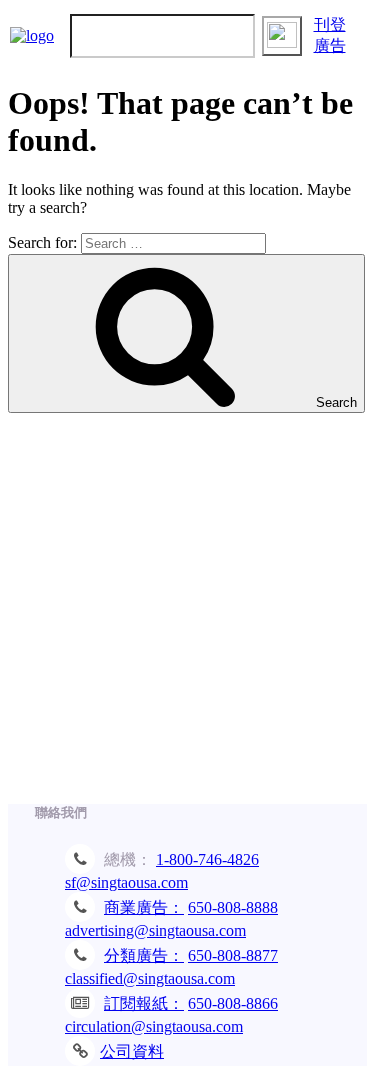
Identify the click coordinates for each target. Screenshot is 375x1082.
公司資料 (132, 1051)
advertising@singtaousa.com (155, 930)
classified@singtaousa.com (150, 978)
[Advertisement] (187, 618)
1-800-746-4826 (207, 859)
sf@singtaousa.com (126, 882)
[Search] (282, 36)
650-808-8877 (233, 955)
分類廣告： (144, 955)
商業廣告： (144, 907)
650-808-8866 (233, 1003)
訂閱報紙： (144, 1003)
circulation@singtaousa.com (154, 1026)
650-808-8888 (233, 907)
